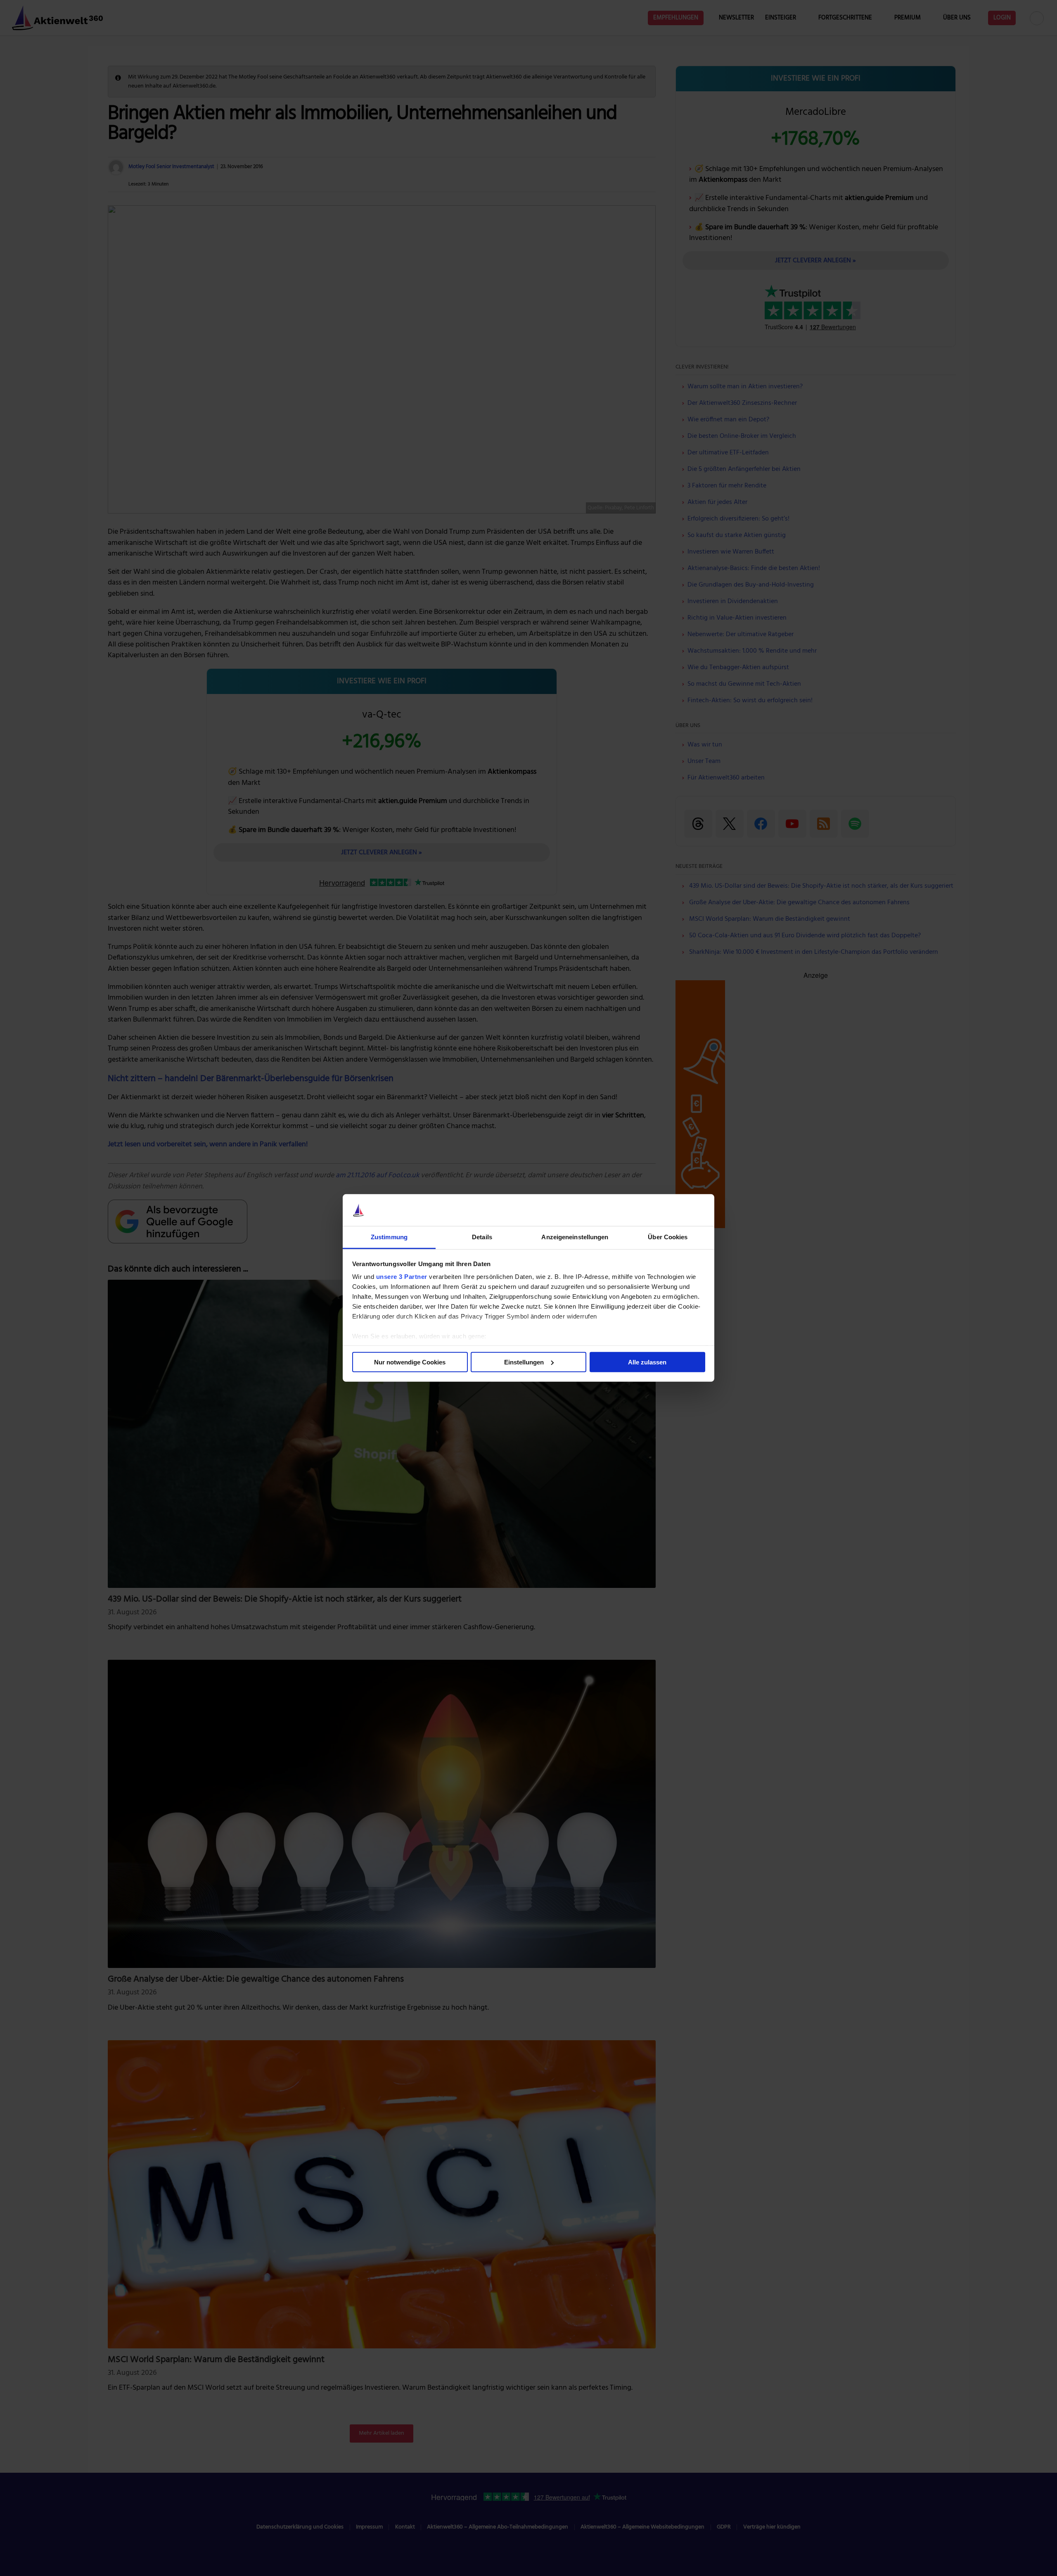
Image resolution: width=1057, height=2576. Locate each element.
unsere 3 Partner (402, 1277)
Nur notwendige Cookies (410, 1362)
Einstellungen (524, 1362)
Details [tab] (482, 1237)
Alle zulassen (647, 1362)
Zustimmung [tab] (389, 1237)
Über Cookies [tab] (668, 1237)
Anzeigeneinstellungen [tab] (575, 1237)
